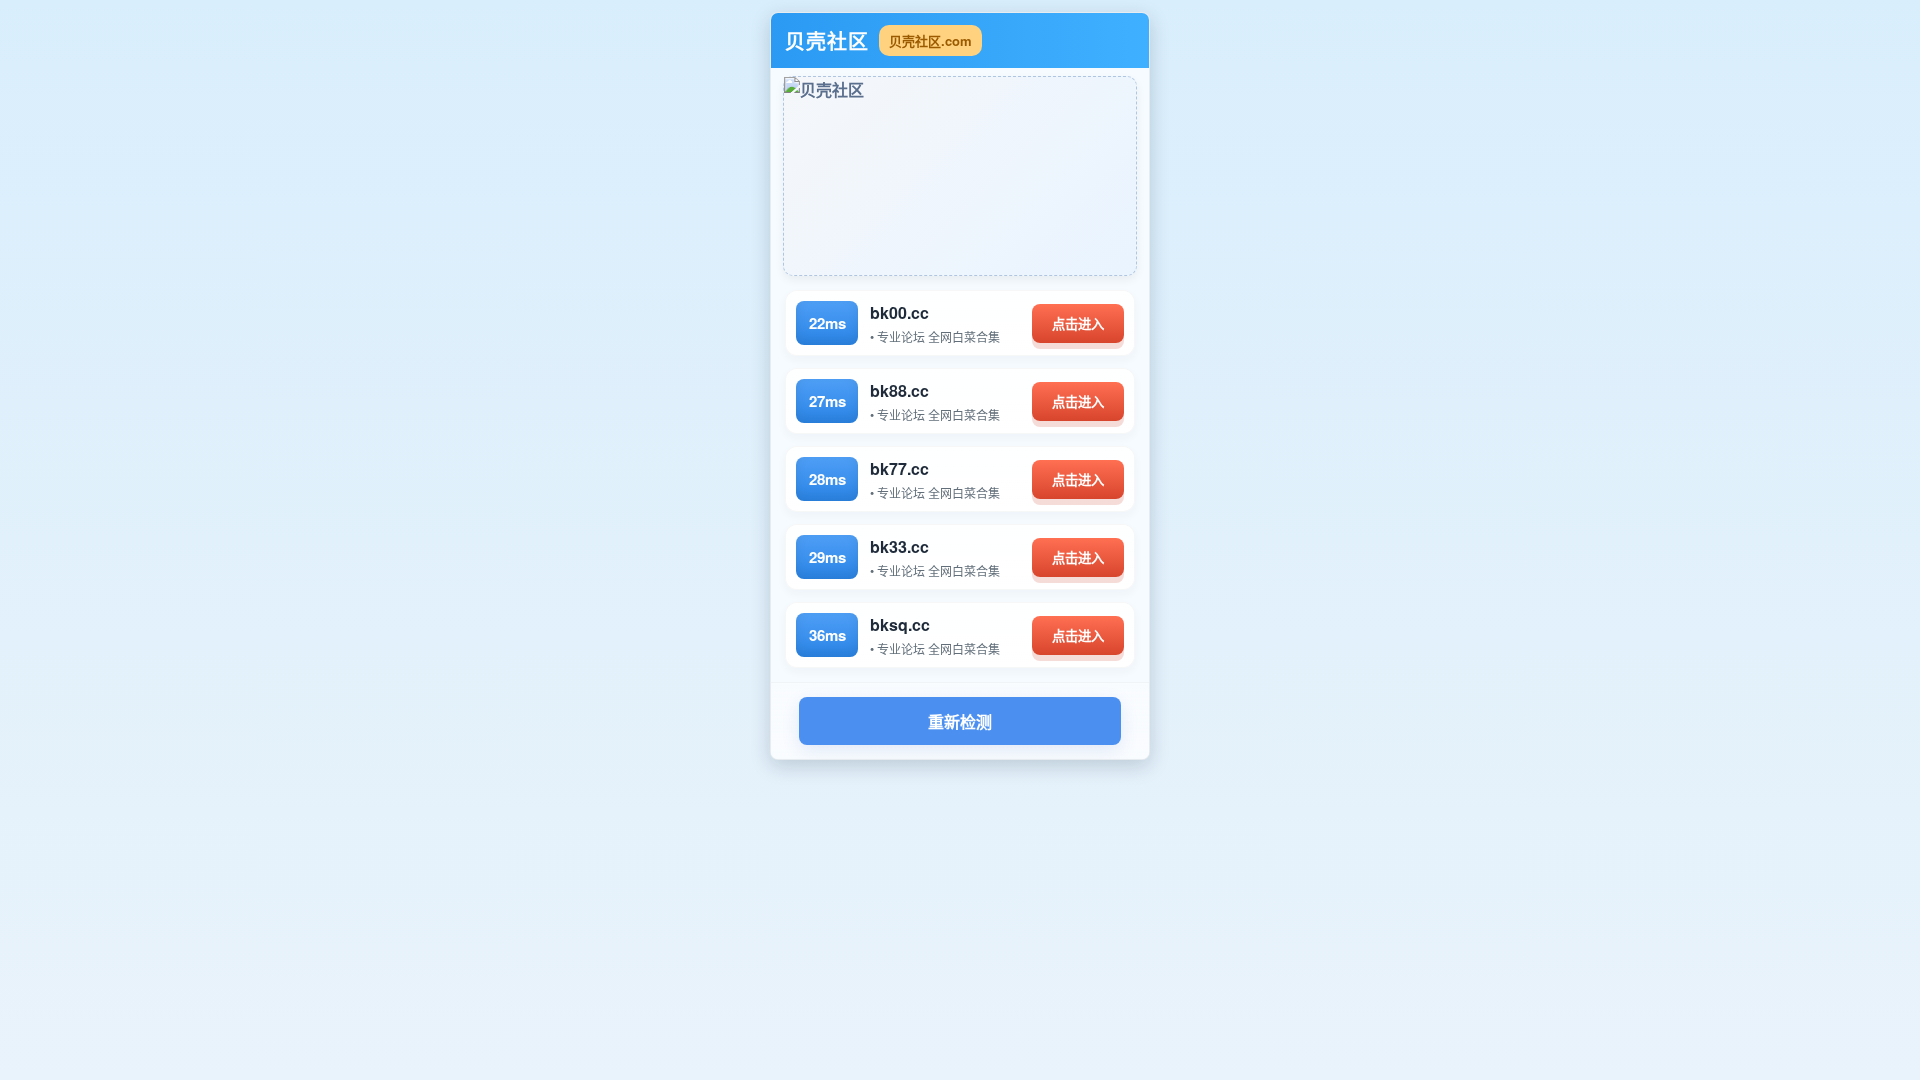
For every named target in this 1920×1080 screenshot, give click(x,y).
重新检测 (960, 722)
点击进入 (1078, 324)
